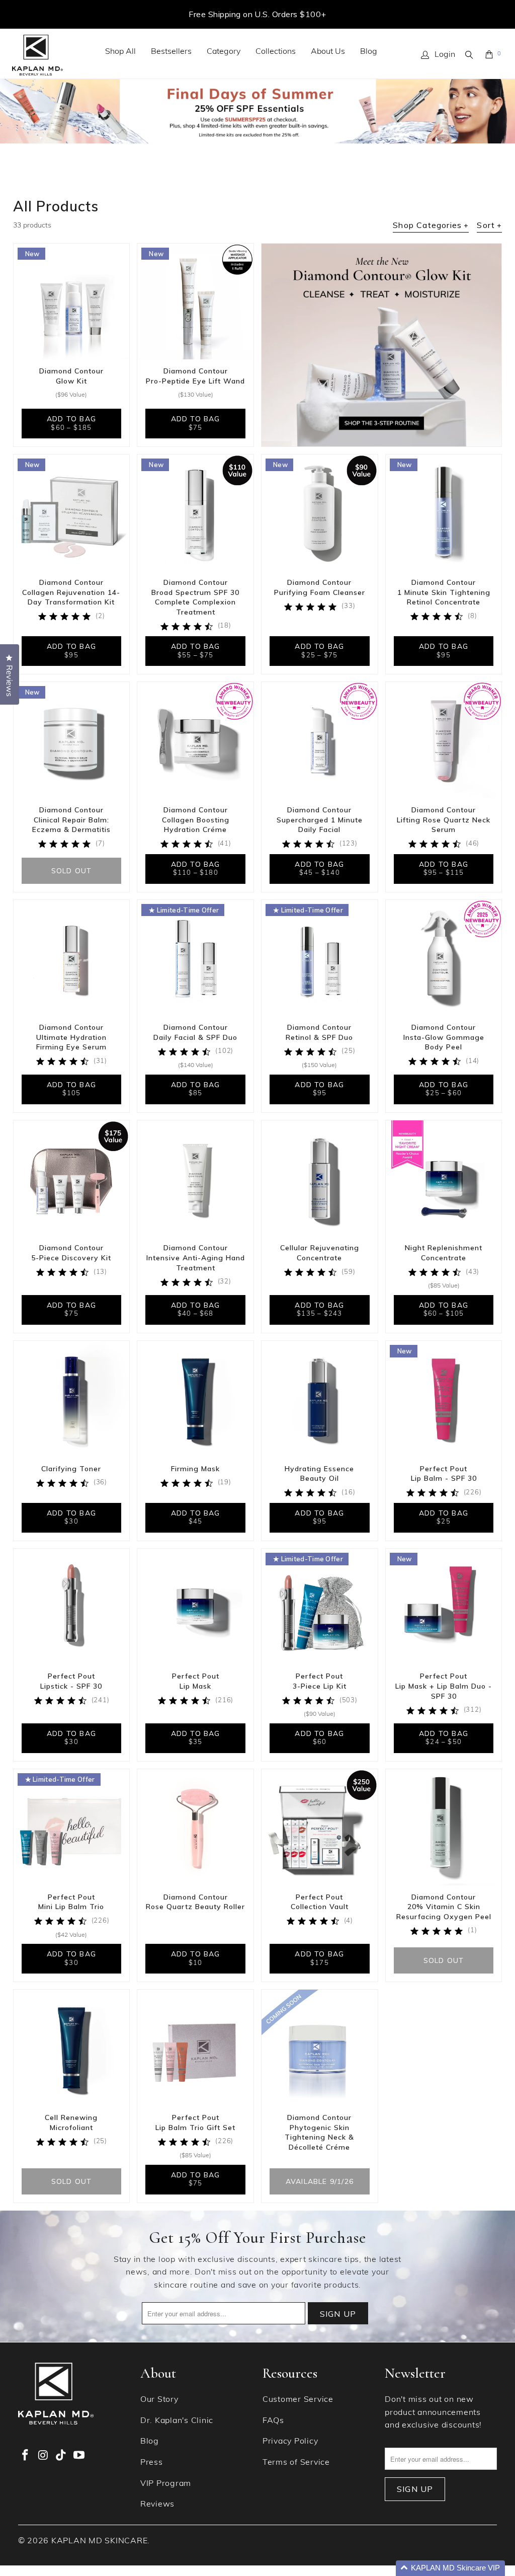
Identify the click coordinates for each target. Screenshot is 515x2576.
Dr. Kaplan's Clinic (177, 2421)
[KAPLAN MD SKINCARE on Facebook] (26, 2456)
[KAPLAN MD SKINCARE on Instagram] (43, 2456)
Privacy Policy (290, 2442)
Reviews (157, 2505)
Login (445, 55)
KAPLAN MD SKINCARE (100, 2541)
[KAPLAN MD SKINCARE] (37, 55)
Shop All (120, 52)
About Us (328, 52)
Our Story (159, 2400)
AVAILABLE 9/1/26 (320, 2181)
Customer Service (298, 2400)
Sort (489, 225)
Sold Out (72, 871)
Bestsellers (171, 52)
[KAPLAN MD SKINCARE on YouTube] (79, 2456)
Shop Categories (431, 225)
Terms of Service (296, 2463)
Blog (369, 52)
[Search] (470, 55)
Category (224, 52)
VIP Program (166, 2484)
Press (152, 2463)
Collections (276, 52)
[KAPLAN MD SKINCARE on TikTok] (61, 2456)
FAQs (273, 2421)
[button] (450, 2568)
